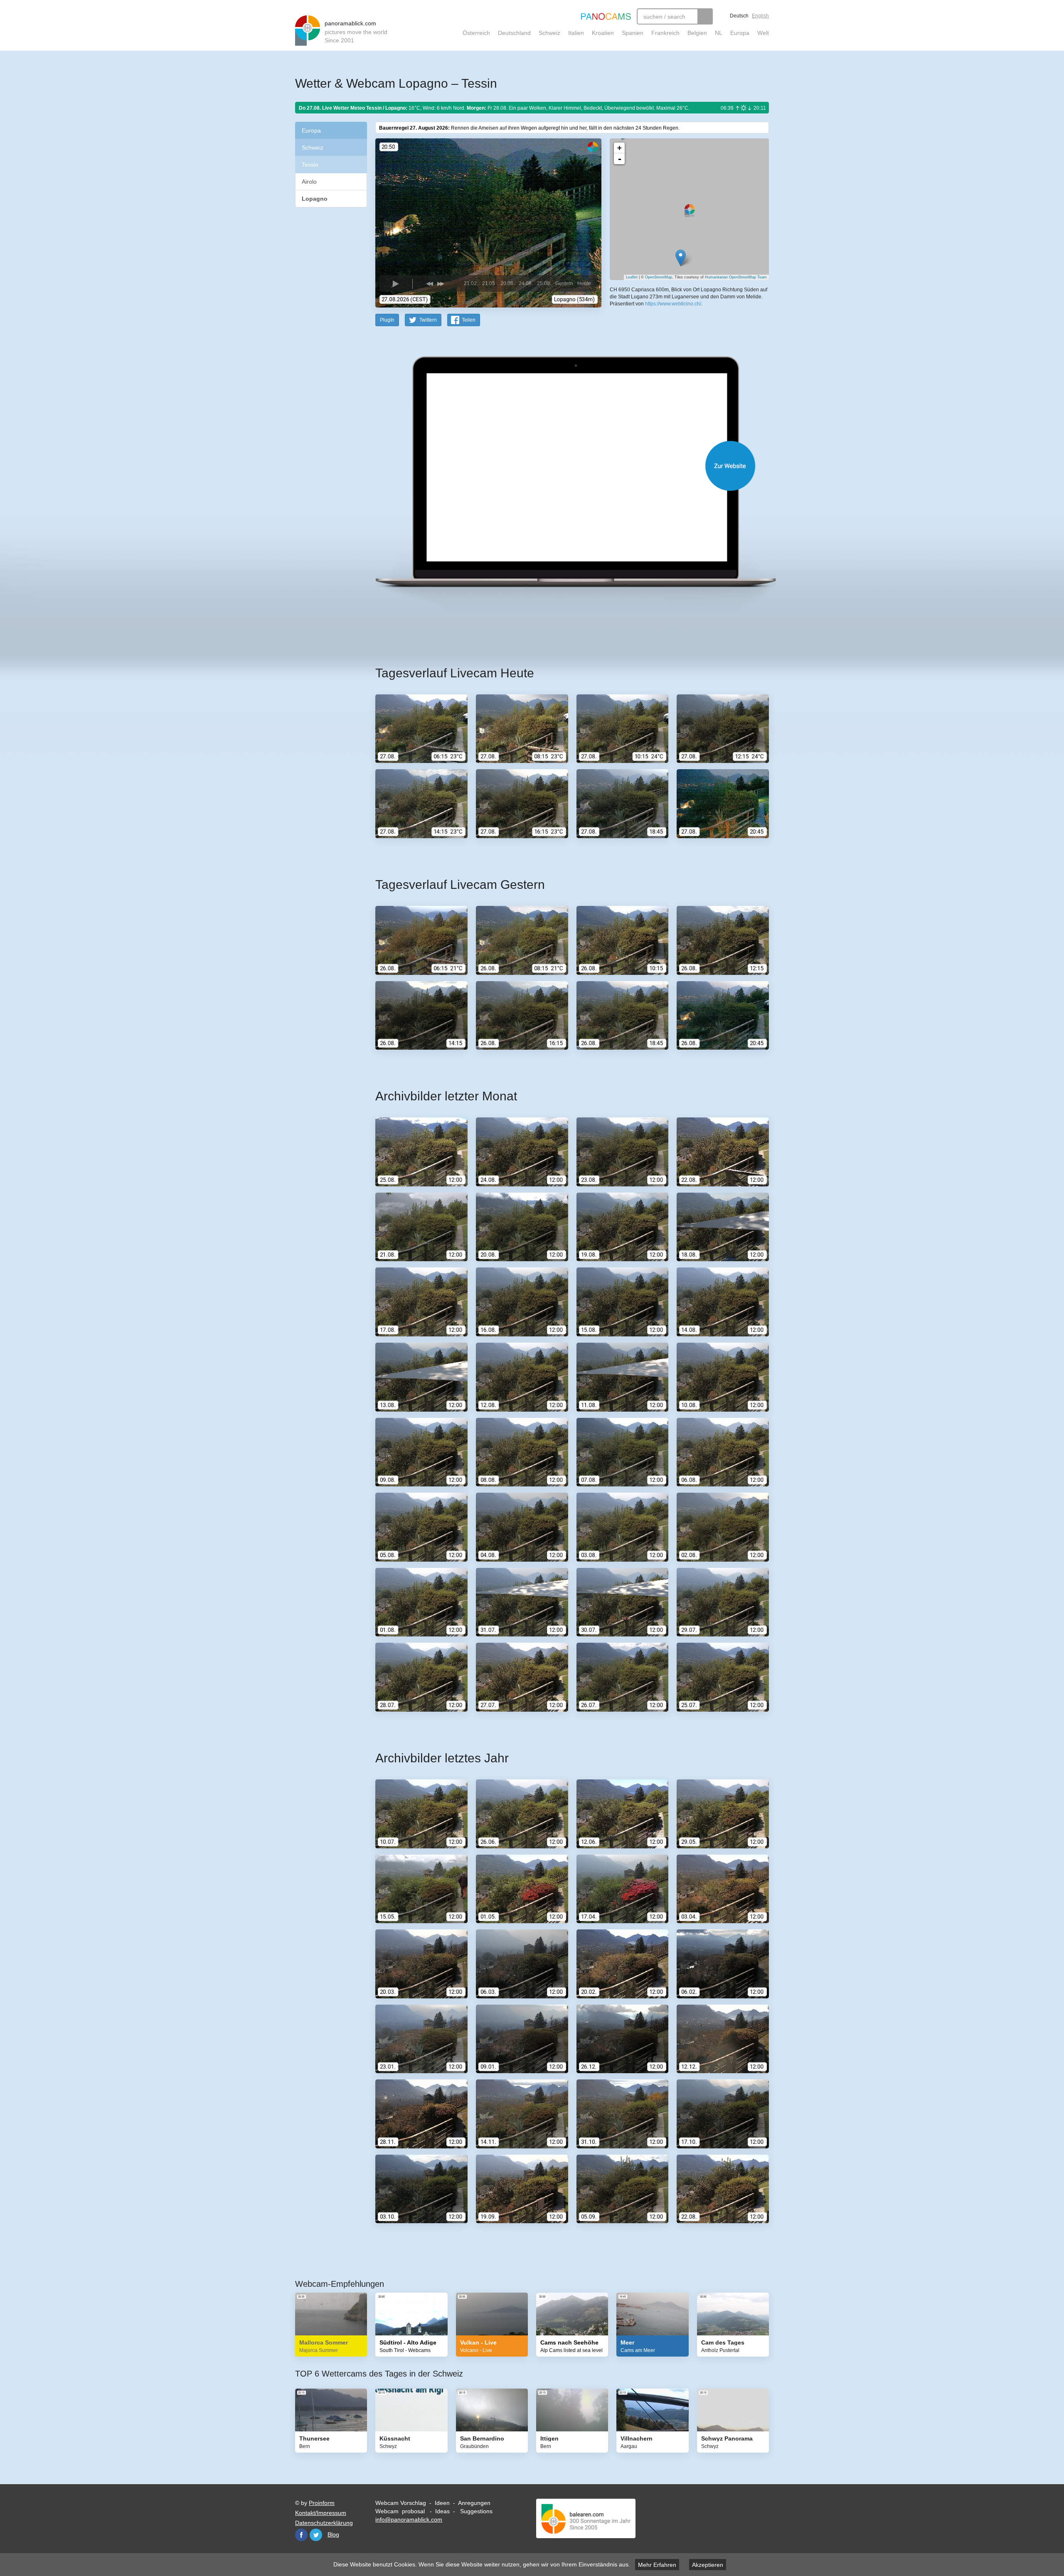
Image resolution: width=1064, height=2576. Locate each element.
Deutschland (514, 33)
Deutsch (739, 16)
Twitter (316, 2535)
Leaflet (632, 277)
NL (719, 33)
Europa (740, 33)
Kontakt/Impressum (321, 2513)
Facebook (301, 2535)
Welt (763, 33)
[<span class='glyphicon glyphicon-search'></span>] (705, 16)
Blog (333, 2534)
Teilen (469, 320)
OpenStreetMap (659, 277)
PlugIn (387, 320)
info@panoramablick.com (409, 2519)
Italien (576, 33)
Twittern (428, 320)
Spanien (633, 33)
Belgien (697, 33)
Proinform (322, 2503)
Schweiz (549, 33)
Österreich (476, 33)
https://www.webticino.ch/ (673, 304)
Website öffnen (562, 466)
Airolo (309, 182)
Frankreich (665, 33)
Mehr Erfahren (657, 2565)
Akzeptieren (708, 2565)
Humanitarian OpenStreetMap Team (736, 277)
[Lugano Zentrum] (681, 258)
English (760, 16)
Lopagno (315, 199)
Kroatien (603, 33)
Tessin (310, 165)
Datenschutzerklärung (324, 2523)
